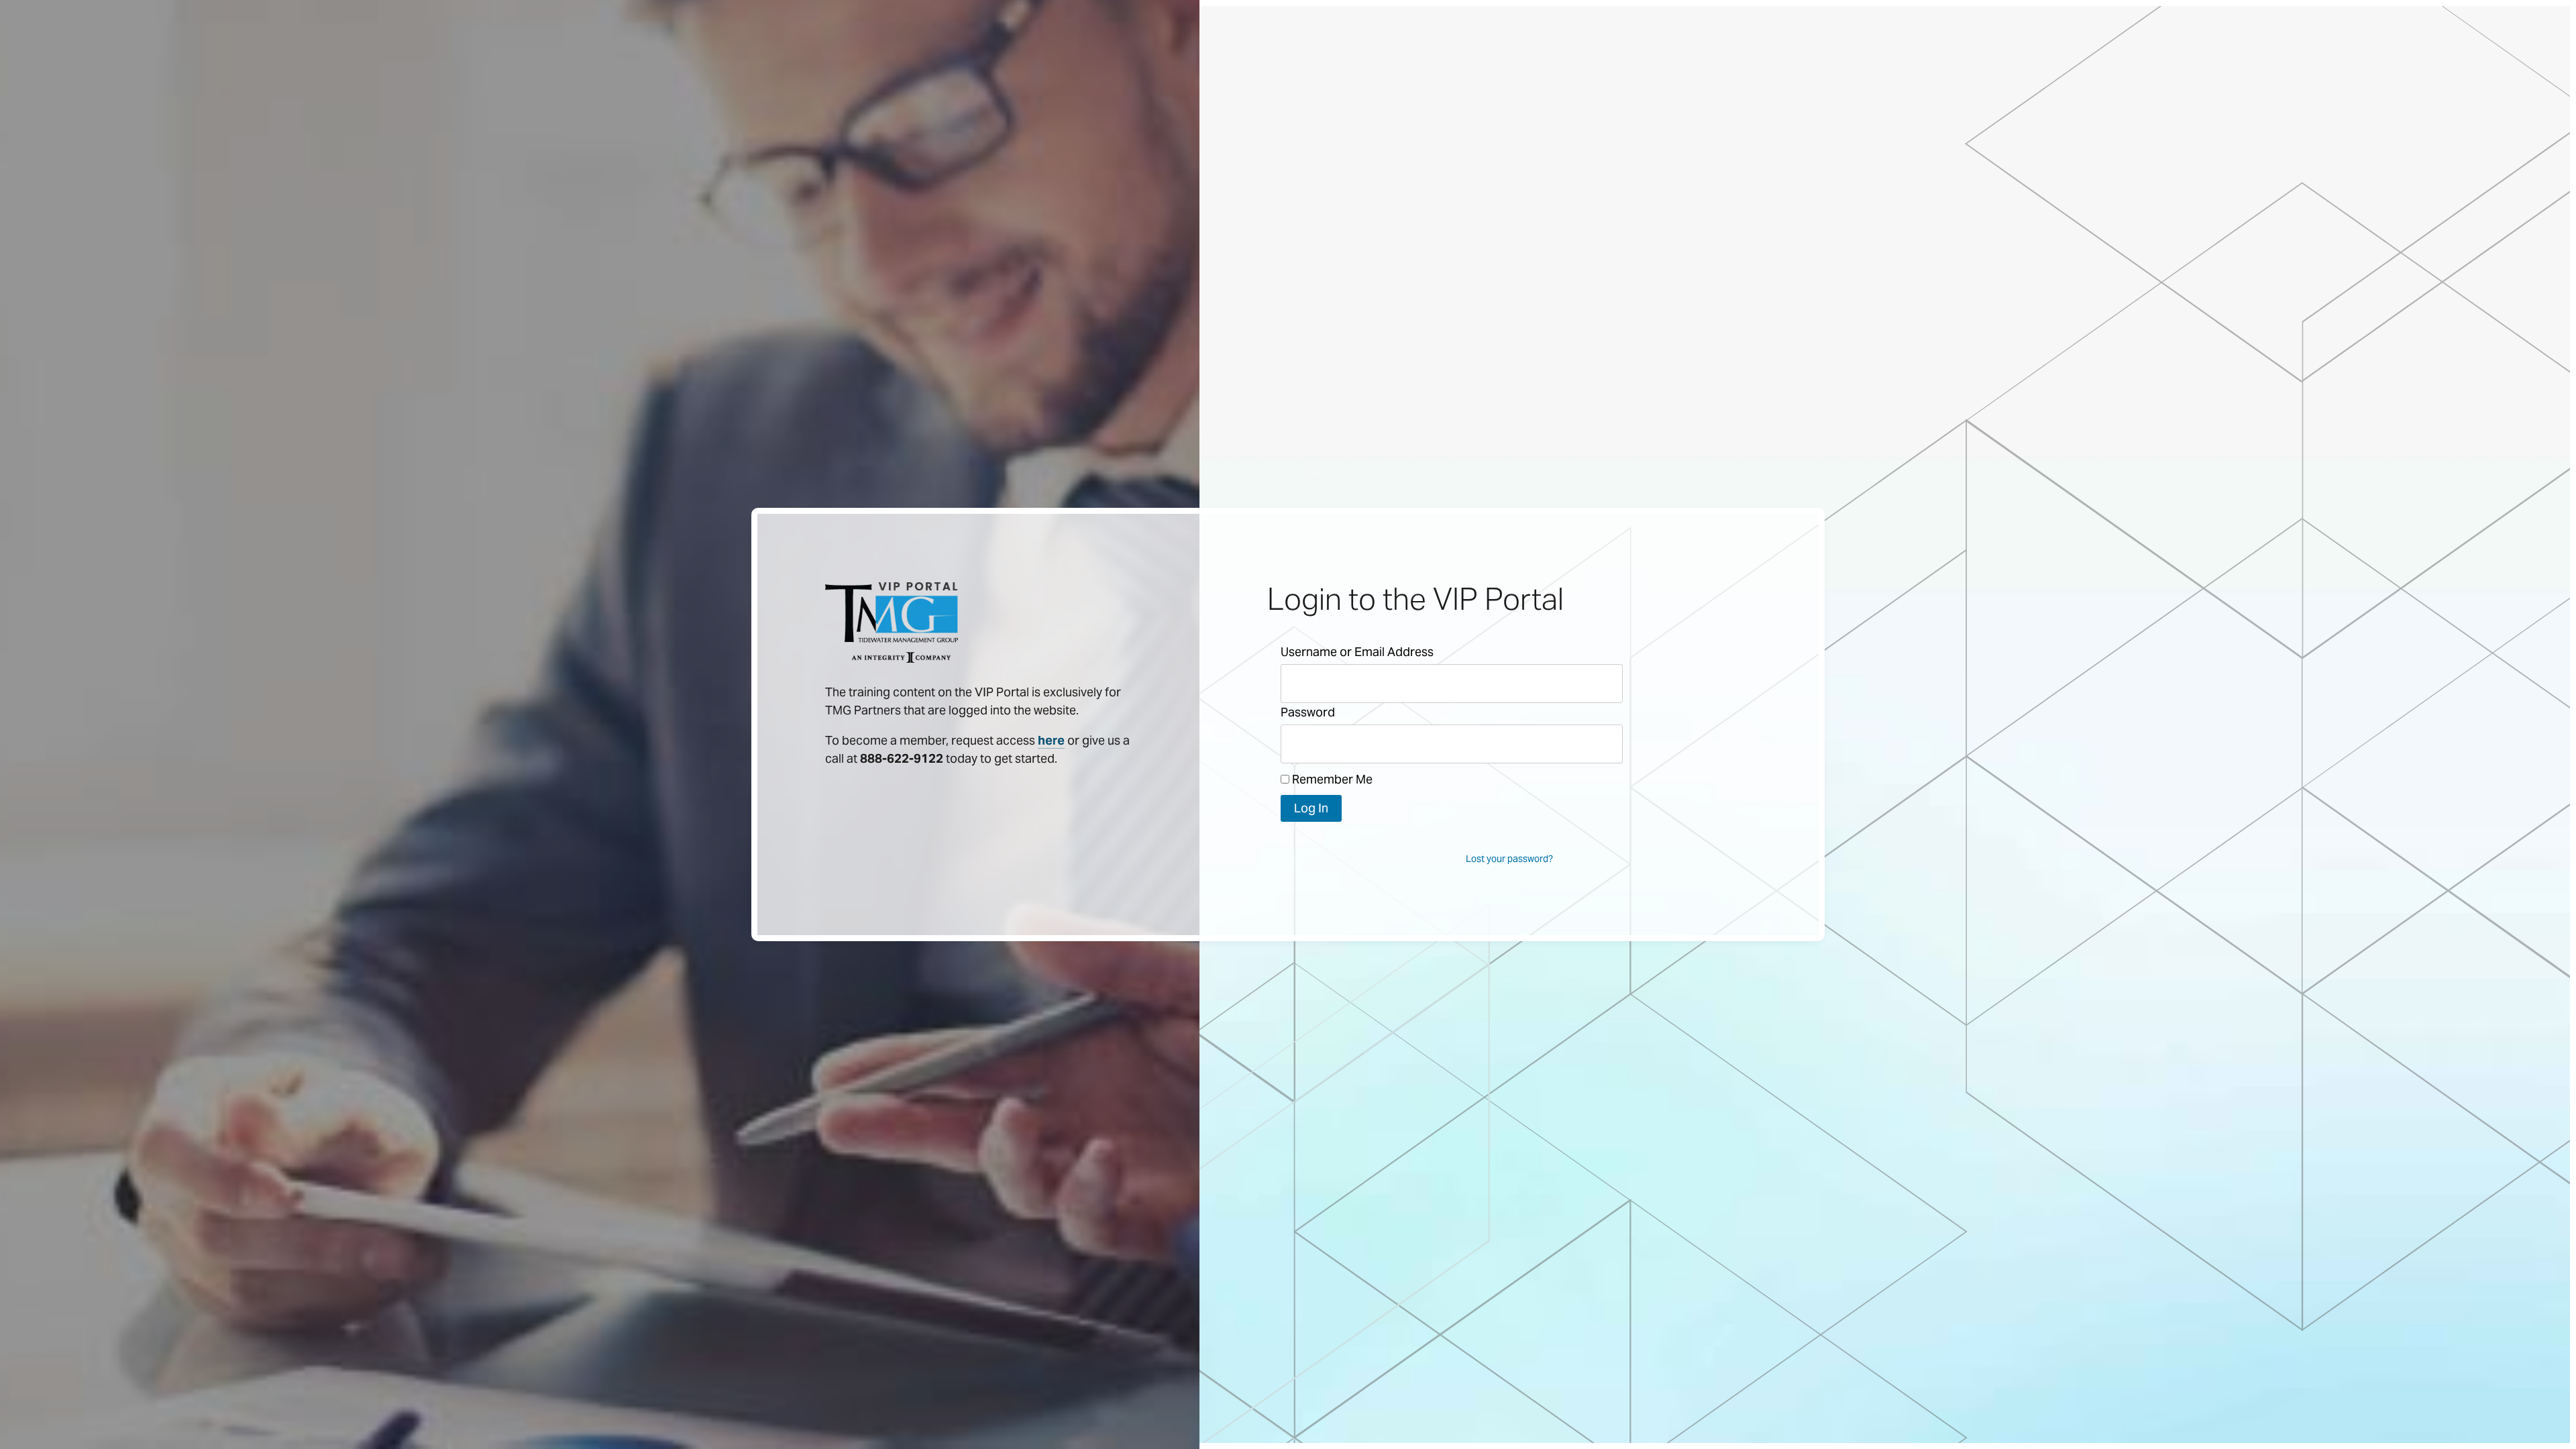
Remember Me (1331, 779)
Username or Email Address (1357, 652)
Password (1308, 712)
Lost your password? (1509, 859)
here (1051, 740)
